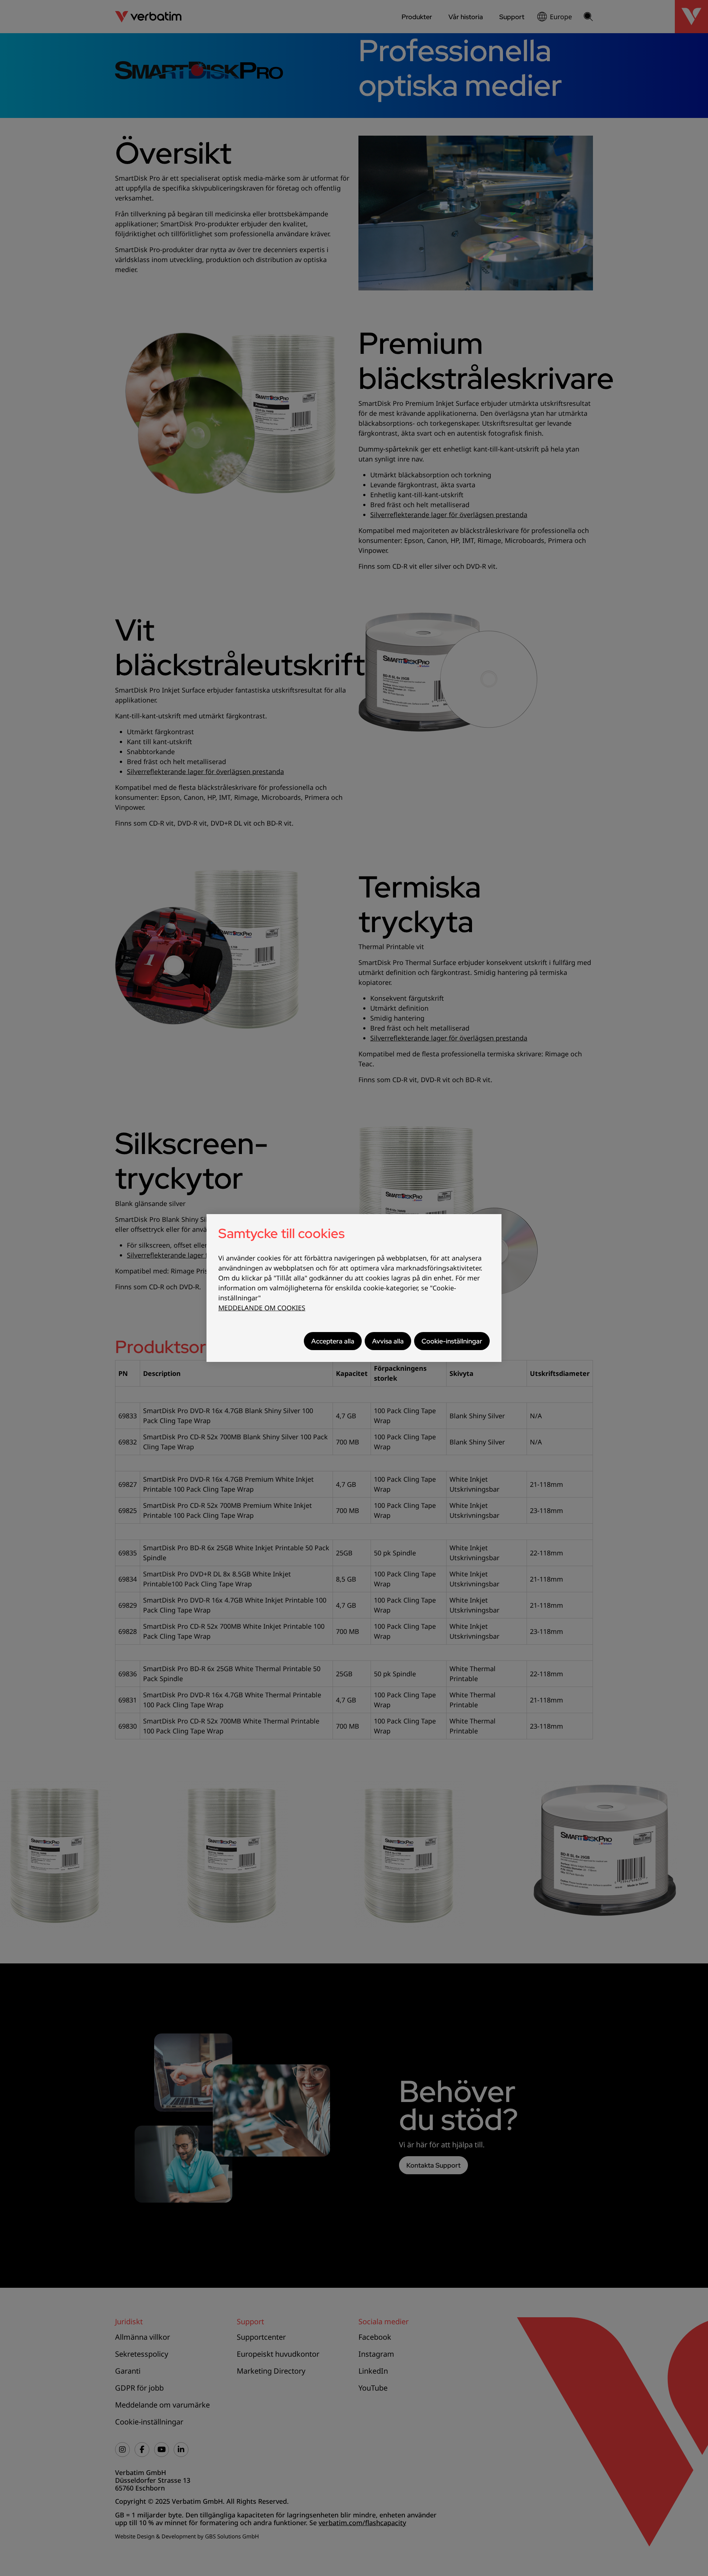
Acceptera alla (333, 1341)
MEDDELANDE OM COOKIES (262, 1308)
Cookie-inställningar (452, 1341)
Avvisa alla (388, 1341)
